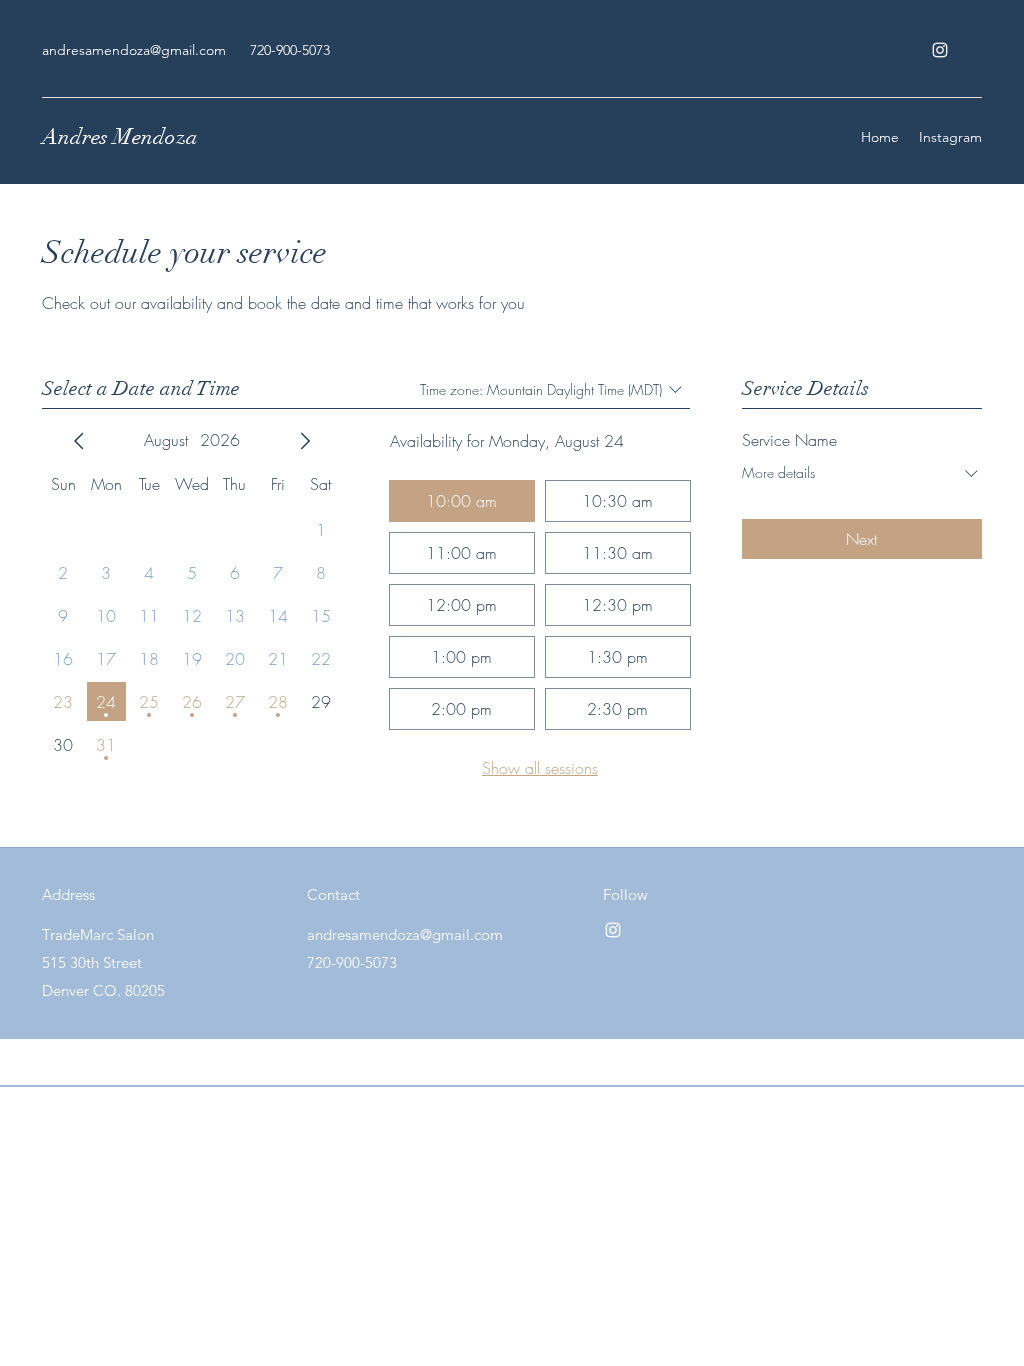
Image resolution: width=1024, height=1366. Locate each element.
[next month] (305, 441)
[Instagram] (940, 50)
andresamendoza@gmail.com (134, 50)
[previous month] (79, 441)
